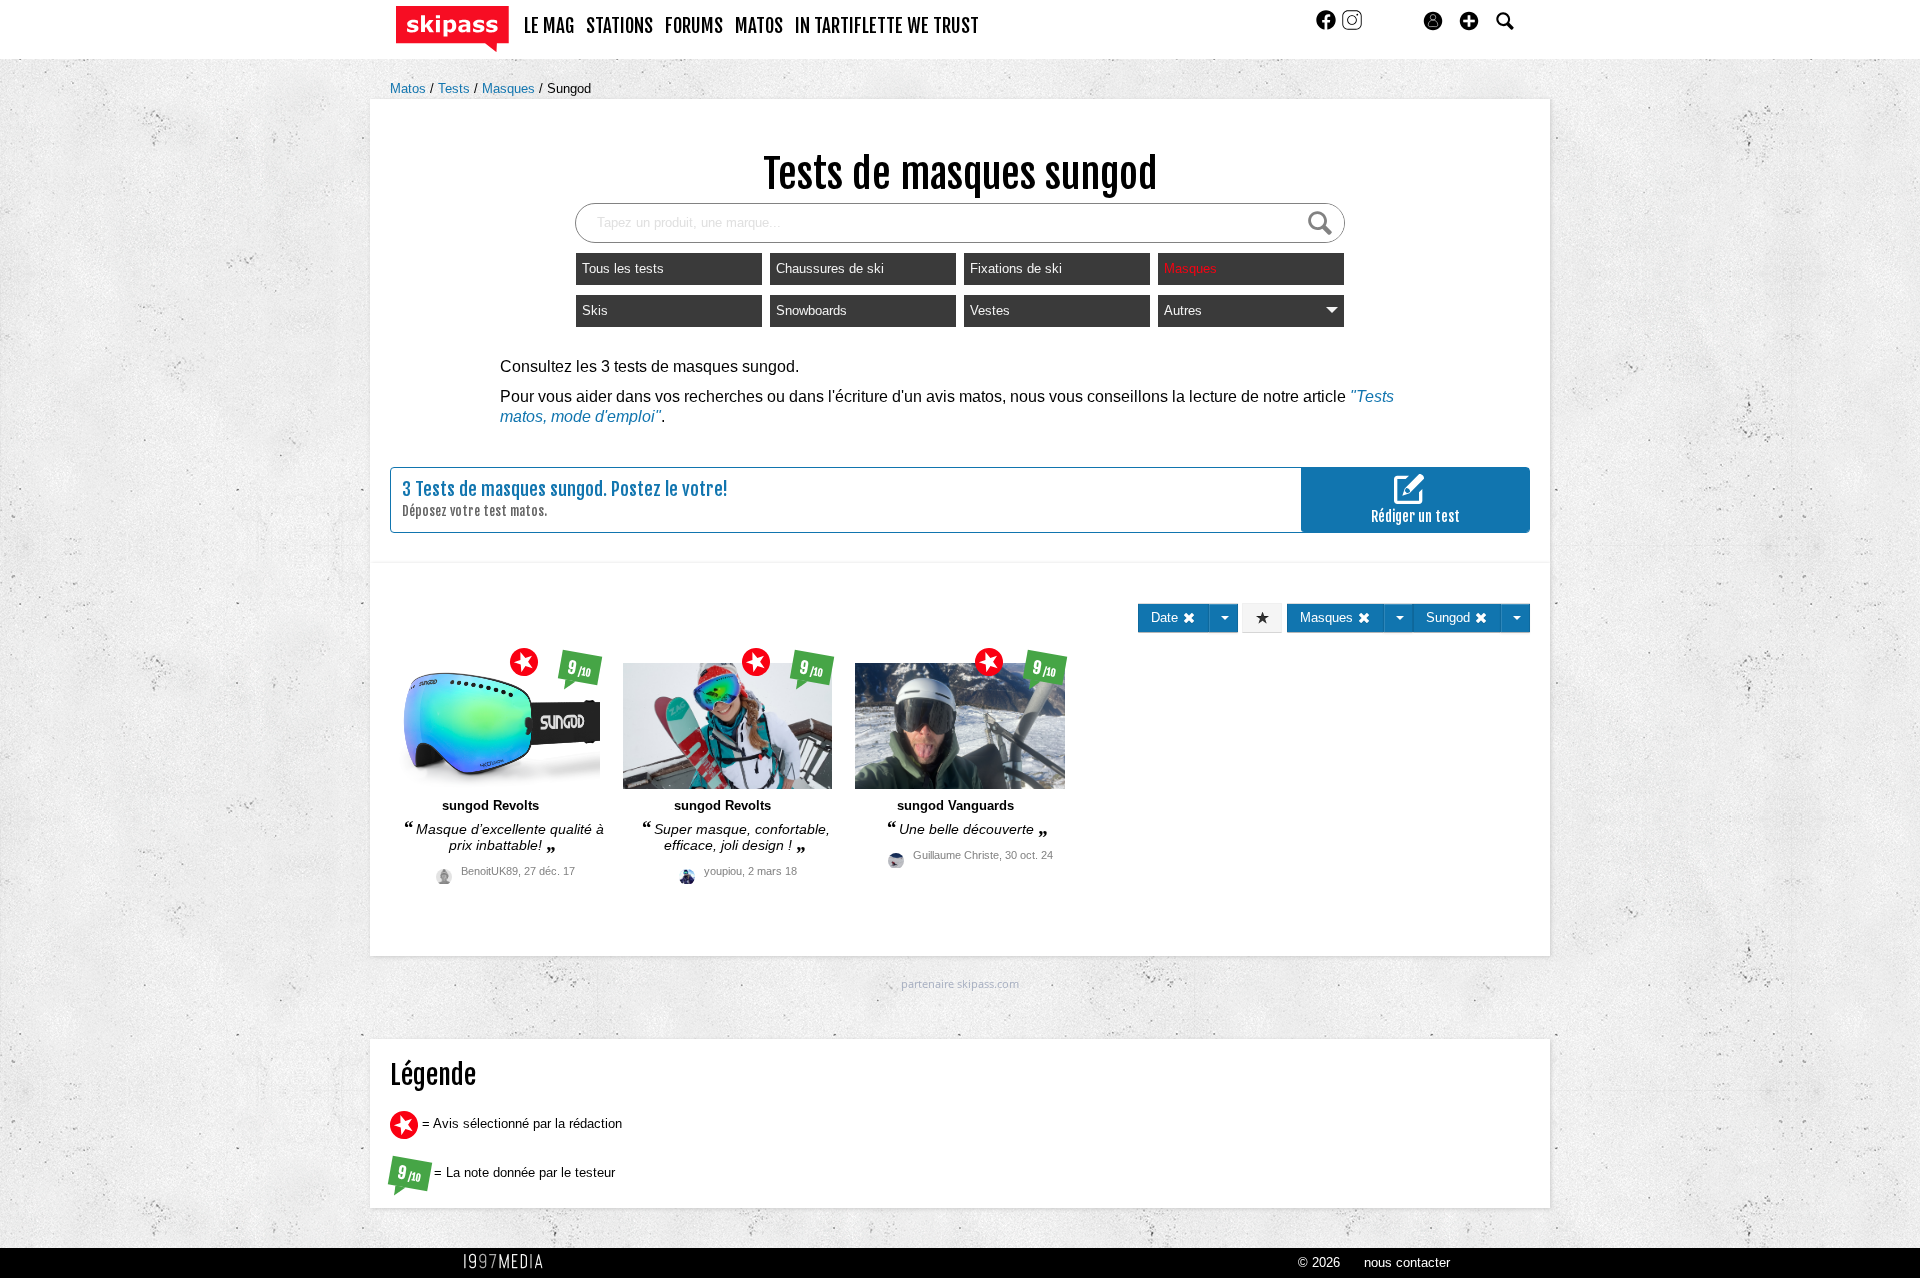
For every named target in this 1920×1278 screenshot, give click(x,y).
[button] (1469, 21)
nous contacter (1407, 1262)
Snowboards (811, 310)
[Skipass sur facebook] (1328, 26)
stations (619, 26)
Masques (510, 88)
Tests (456, 88)
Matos (410, 88)
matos (759, 26)
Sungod (569, 88)
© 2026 (1319, 1262)
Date (1166, 617)
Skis (595, 310)
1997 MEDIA (509, 1262)
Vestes (990, 310)
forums (694, 26)
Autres (1183, 310)
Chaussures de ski (830, 268)
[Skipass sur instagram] (1352, 26)
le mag (549, 26)
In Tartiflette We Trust (887, 26)
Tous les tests (623, 268)
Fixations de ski (1016, 268)
